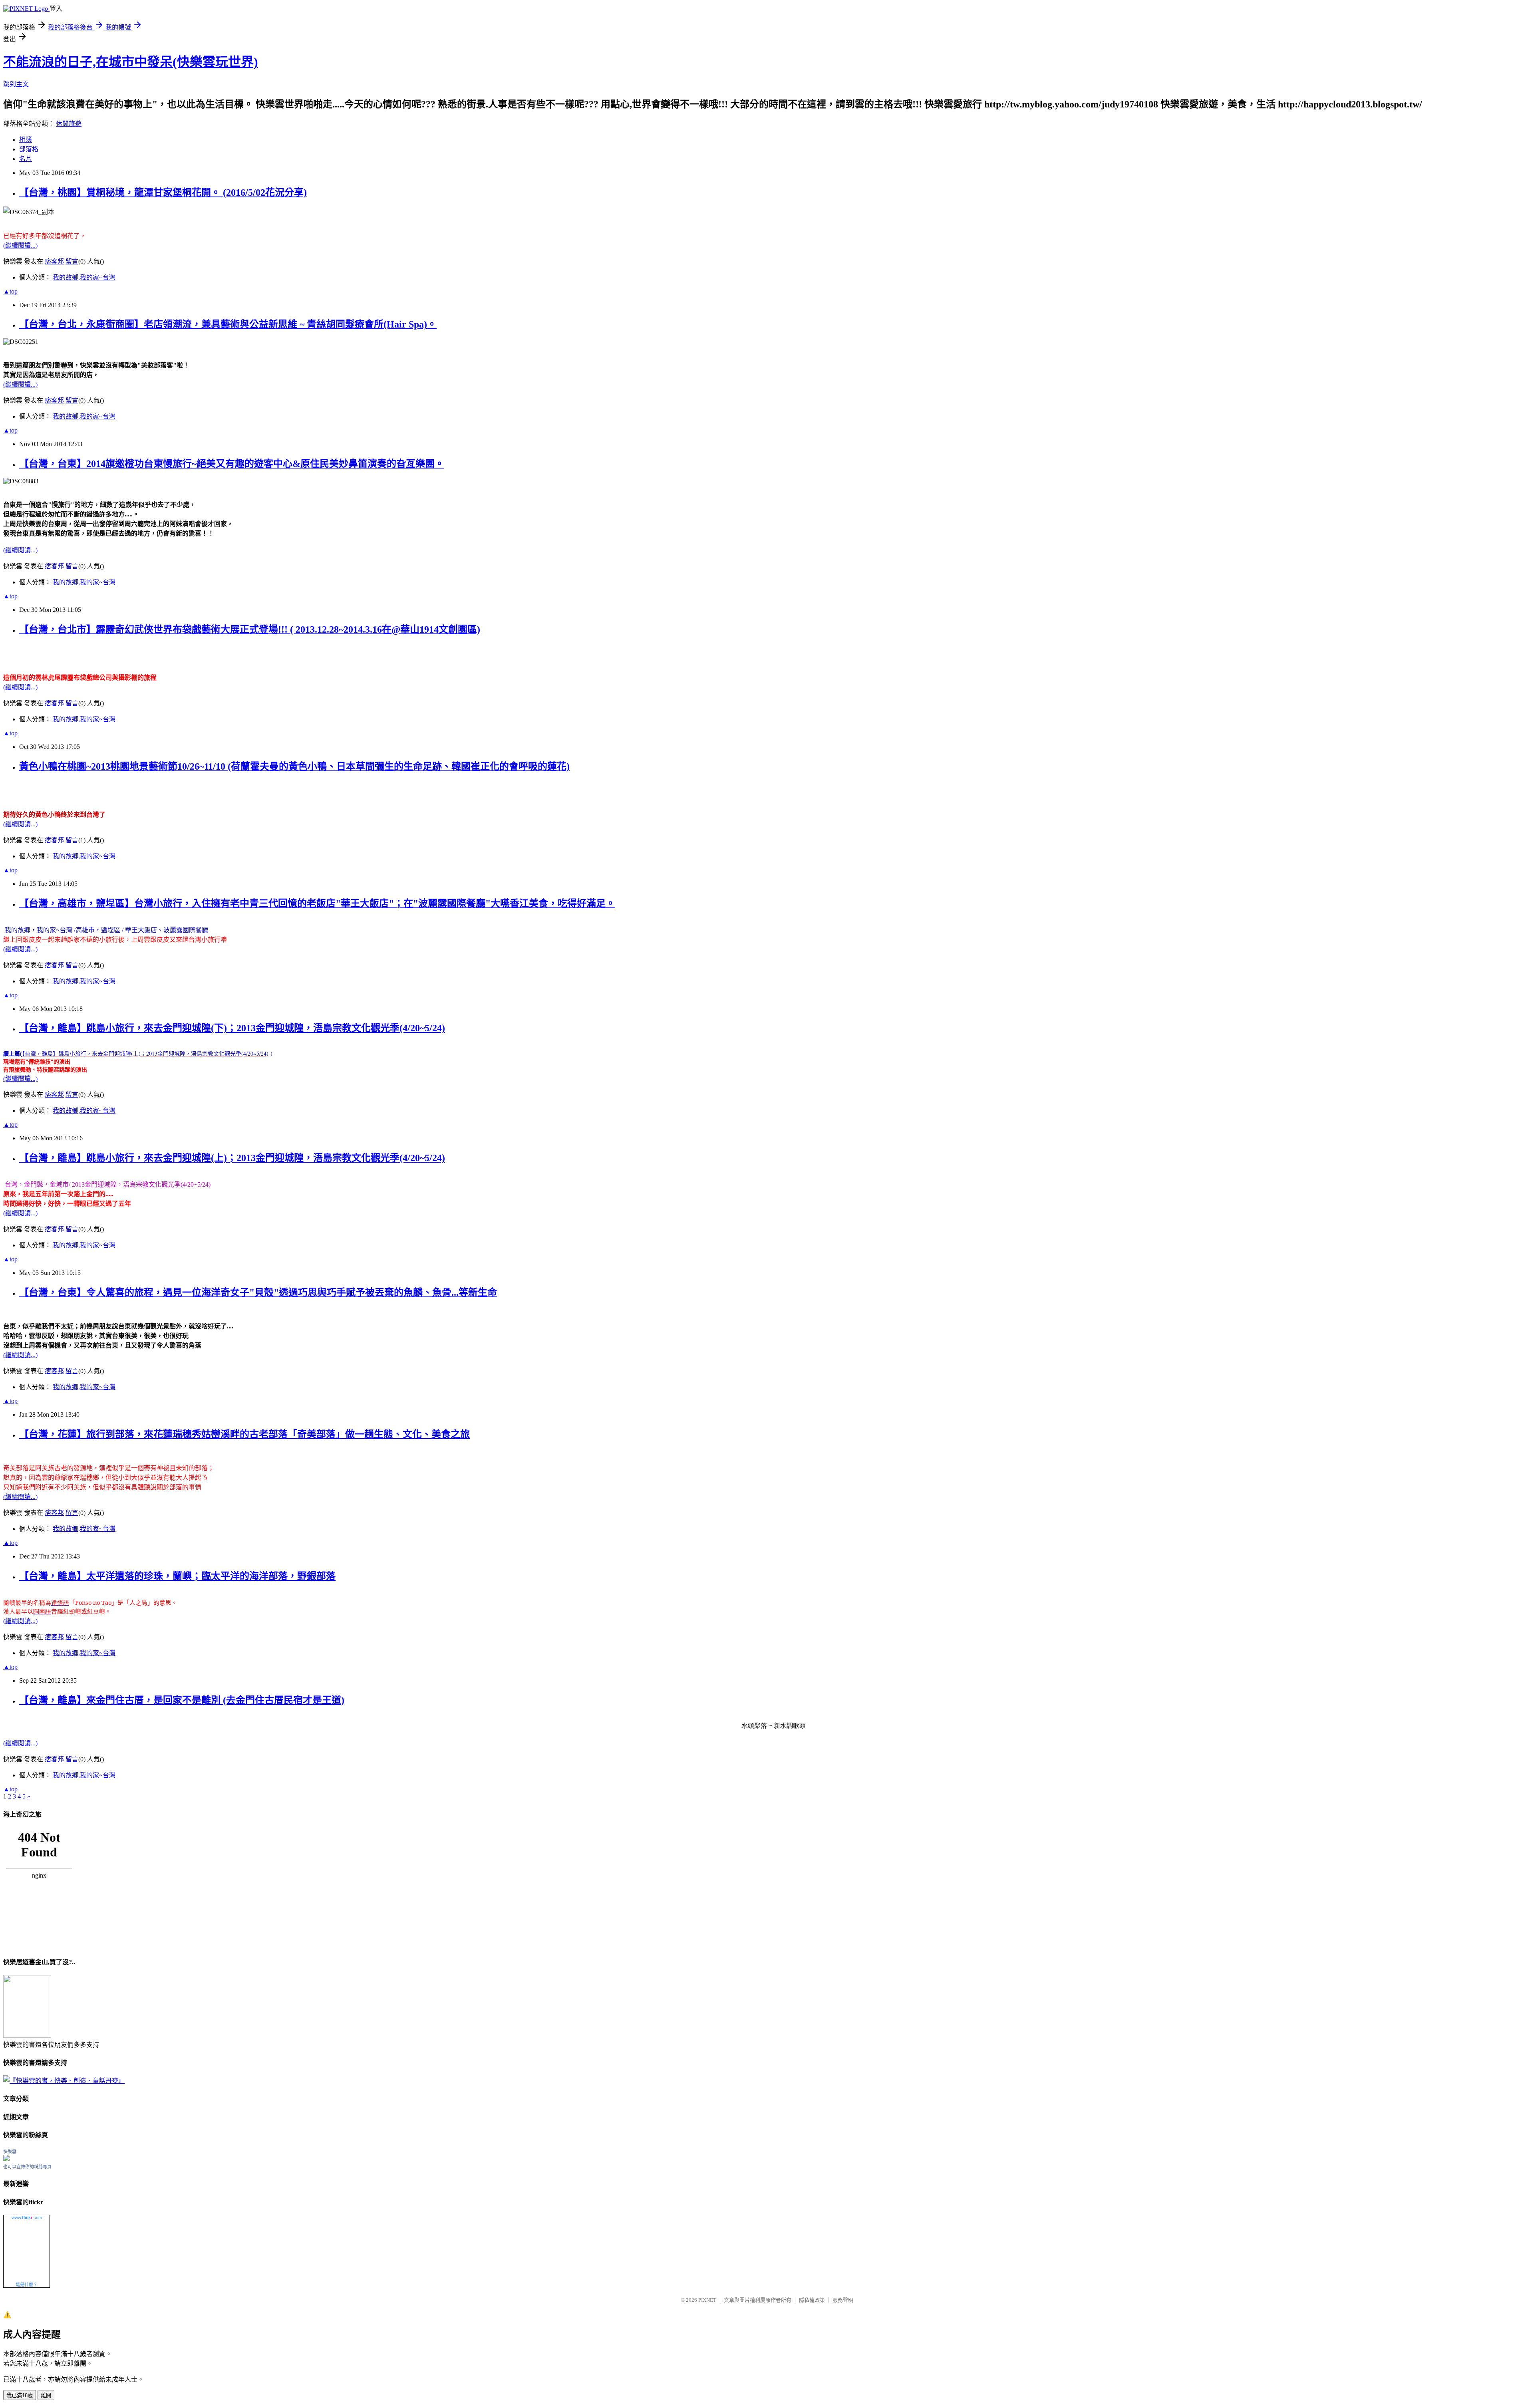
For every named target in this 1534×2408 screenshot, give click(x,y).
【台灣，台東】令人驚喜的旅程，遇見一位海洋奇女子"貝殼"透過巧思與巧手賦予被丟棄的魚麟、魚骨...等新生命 (258, 1292)
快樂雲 (10, 2152)
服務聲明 (843, 2300)
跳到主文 (16, 84)
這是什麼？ (27, 2285)
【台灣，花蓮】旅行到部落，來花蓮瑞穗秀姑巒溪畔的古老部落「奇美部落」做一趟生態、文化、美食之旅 (244, 1434)
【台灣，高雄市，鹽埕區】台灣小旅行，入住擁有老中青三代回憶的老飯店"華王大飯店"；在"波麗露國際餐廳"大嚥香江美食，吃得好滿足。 (317, 903)
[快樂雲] (6, 2159)
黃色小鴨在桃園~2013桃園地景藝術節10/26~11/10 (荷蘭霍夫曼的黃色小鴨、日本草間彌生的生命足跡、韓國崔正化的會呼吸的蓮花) (294, 766)
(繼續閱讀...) (20, 245)
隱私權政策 (812, 2300)
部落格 (29, 149)
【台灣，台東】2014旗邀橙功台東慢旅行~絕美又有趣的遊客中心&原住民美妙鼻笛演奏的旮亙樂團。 (232, 464)
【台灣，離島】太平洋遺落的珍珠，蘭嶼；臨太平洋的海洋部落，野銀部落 (177, 1576)
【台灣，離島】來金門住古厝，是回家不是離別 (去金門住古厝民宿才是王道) (182, 1700)
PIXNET (707, 2300)
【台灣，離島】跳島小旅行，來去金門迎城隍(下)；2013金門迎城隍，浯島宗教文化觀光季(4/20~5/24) (232, 1028)
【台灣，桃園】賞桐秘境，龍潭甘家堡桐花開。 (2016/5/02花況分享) (163, 193)
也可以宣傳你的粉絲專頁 (27, 2167)
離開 (46, 2395)
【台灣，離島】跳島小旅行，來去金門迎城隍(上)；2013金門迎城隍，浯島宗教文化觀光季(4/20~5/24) (232, 1158)
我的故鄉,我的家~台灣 (84, 277)
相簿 (26, 140)
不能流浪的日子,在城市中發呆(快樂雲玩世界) (131, 62)
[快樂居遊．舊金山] (27, 2036)
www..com (27, 2217)
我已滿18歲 (20, 2395)
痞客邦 (54, 261)
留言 (72, 261)
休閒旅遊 (69, 124)
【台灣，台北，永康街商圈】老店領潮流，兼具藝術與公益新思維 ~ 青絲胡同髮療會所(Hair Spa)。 (228, 324)
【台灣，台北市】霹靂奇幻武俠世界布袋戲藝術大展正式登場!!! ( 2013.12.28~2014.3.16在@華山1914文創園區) (250, 629)
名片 (26, 159)
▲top (10, 291)
